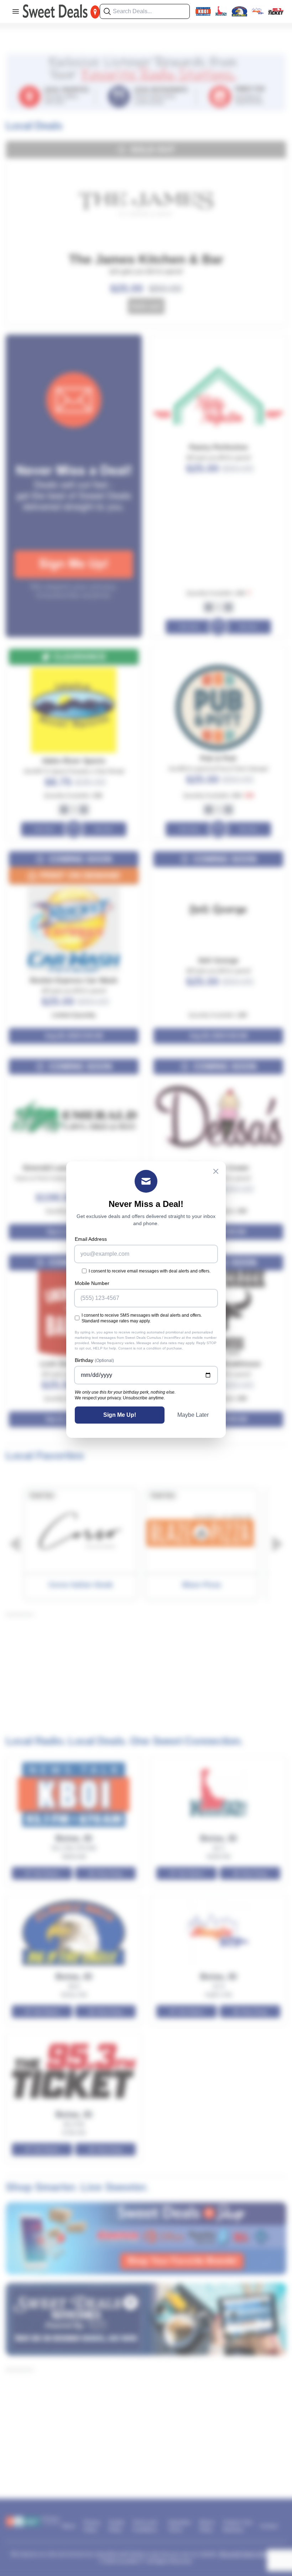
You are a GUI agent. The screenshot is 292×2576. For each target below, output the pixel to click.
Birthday (94, 1360)
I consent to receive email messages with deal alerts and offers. (150, 1271)
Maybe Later (193, 1415)
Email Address (91, 1239)
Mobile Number (92, 1283)
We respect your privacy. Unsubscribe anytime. (120, 1398)
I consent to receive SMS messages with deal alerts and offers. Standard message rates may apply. (142, 1318)
